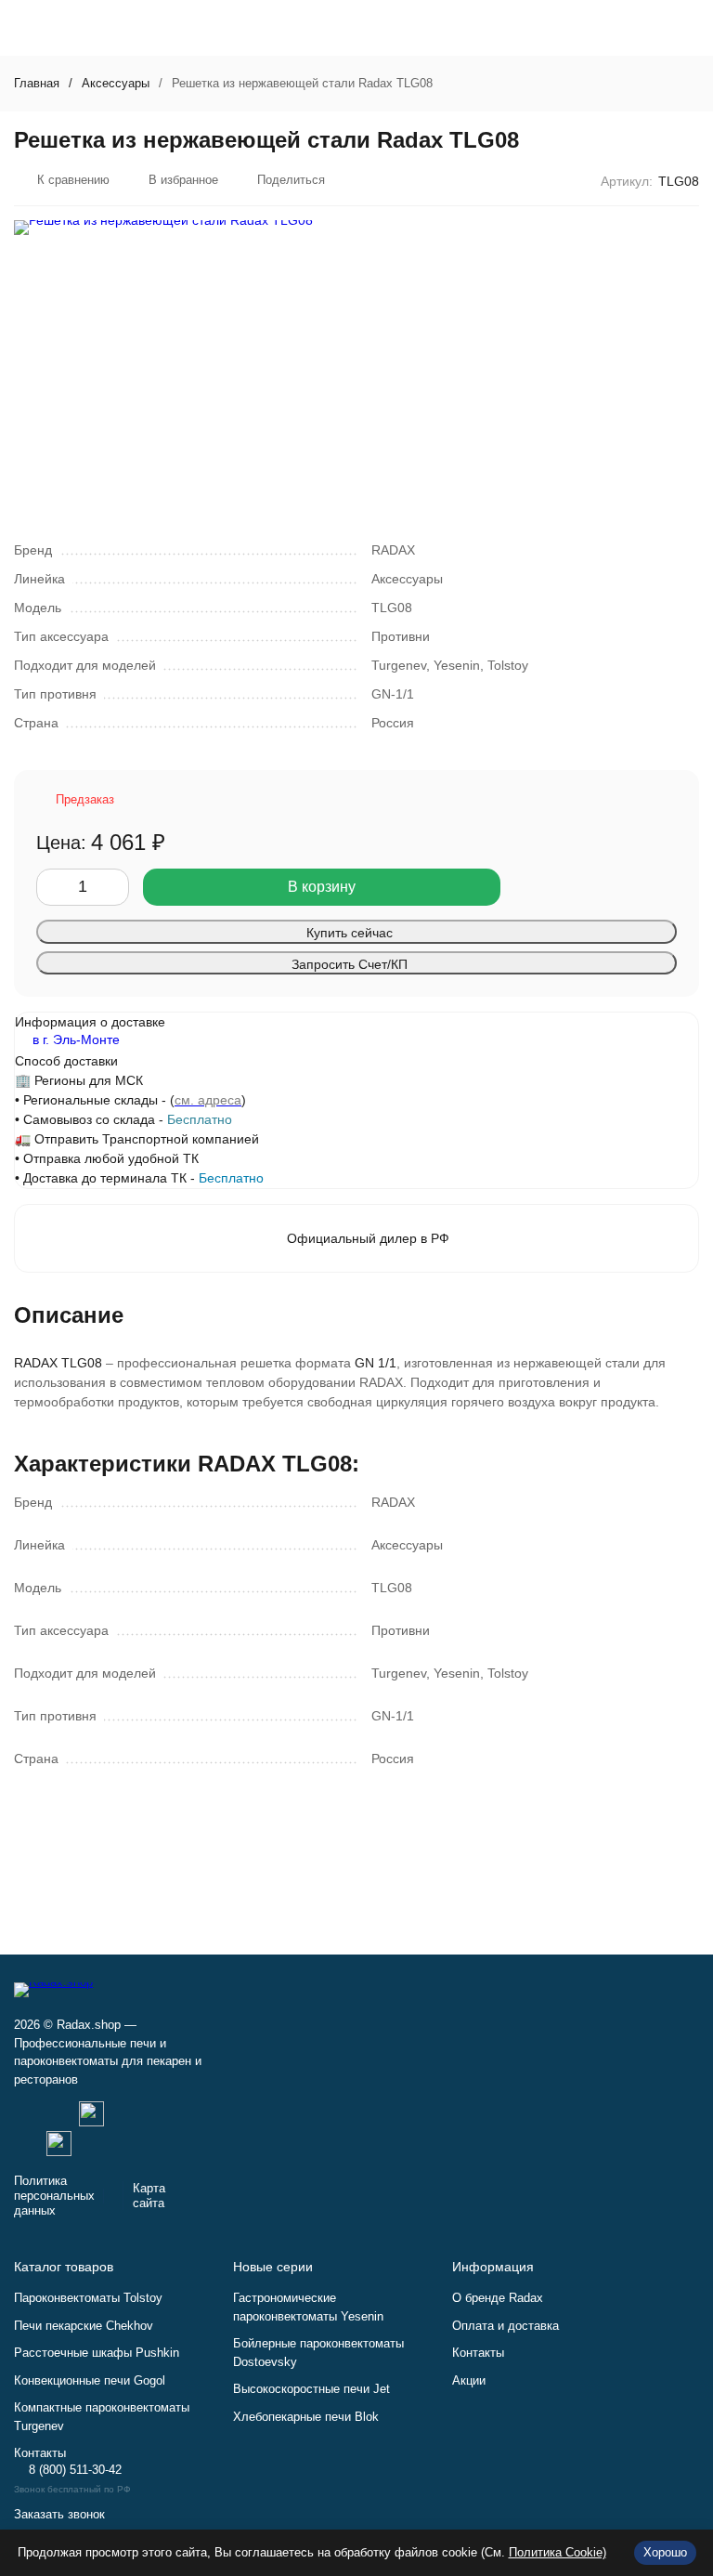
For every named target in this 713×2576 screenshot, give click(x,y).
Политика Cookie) (557, 2552)
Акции (469, 2380)
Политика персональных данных (54, 2195)
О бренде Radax (498, 2298)
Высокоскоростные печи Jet (311, 2389)
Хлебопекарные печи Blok (306, 2417)
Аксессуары (116, 83)
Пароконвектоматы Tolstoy (88, 2298)
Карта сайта (149, 2196)
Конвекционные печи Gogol (90, 2380)
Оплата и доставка (506, 2326)
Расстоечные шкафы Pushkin (97, 2353)
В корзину (322, 887)
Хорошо (665, 2552)
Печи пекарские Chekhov (84, 2326)
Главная (37, 83)
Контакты (478, 2353)
